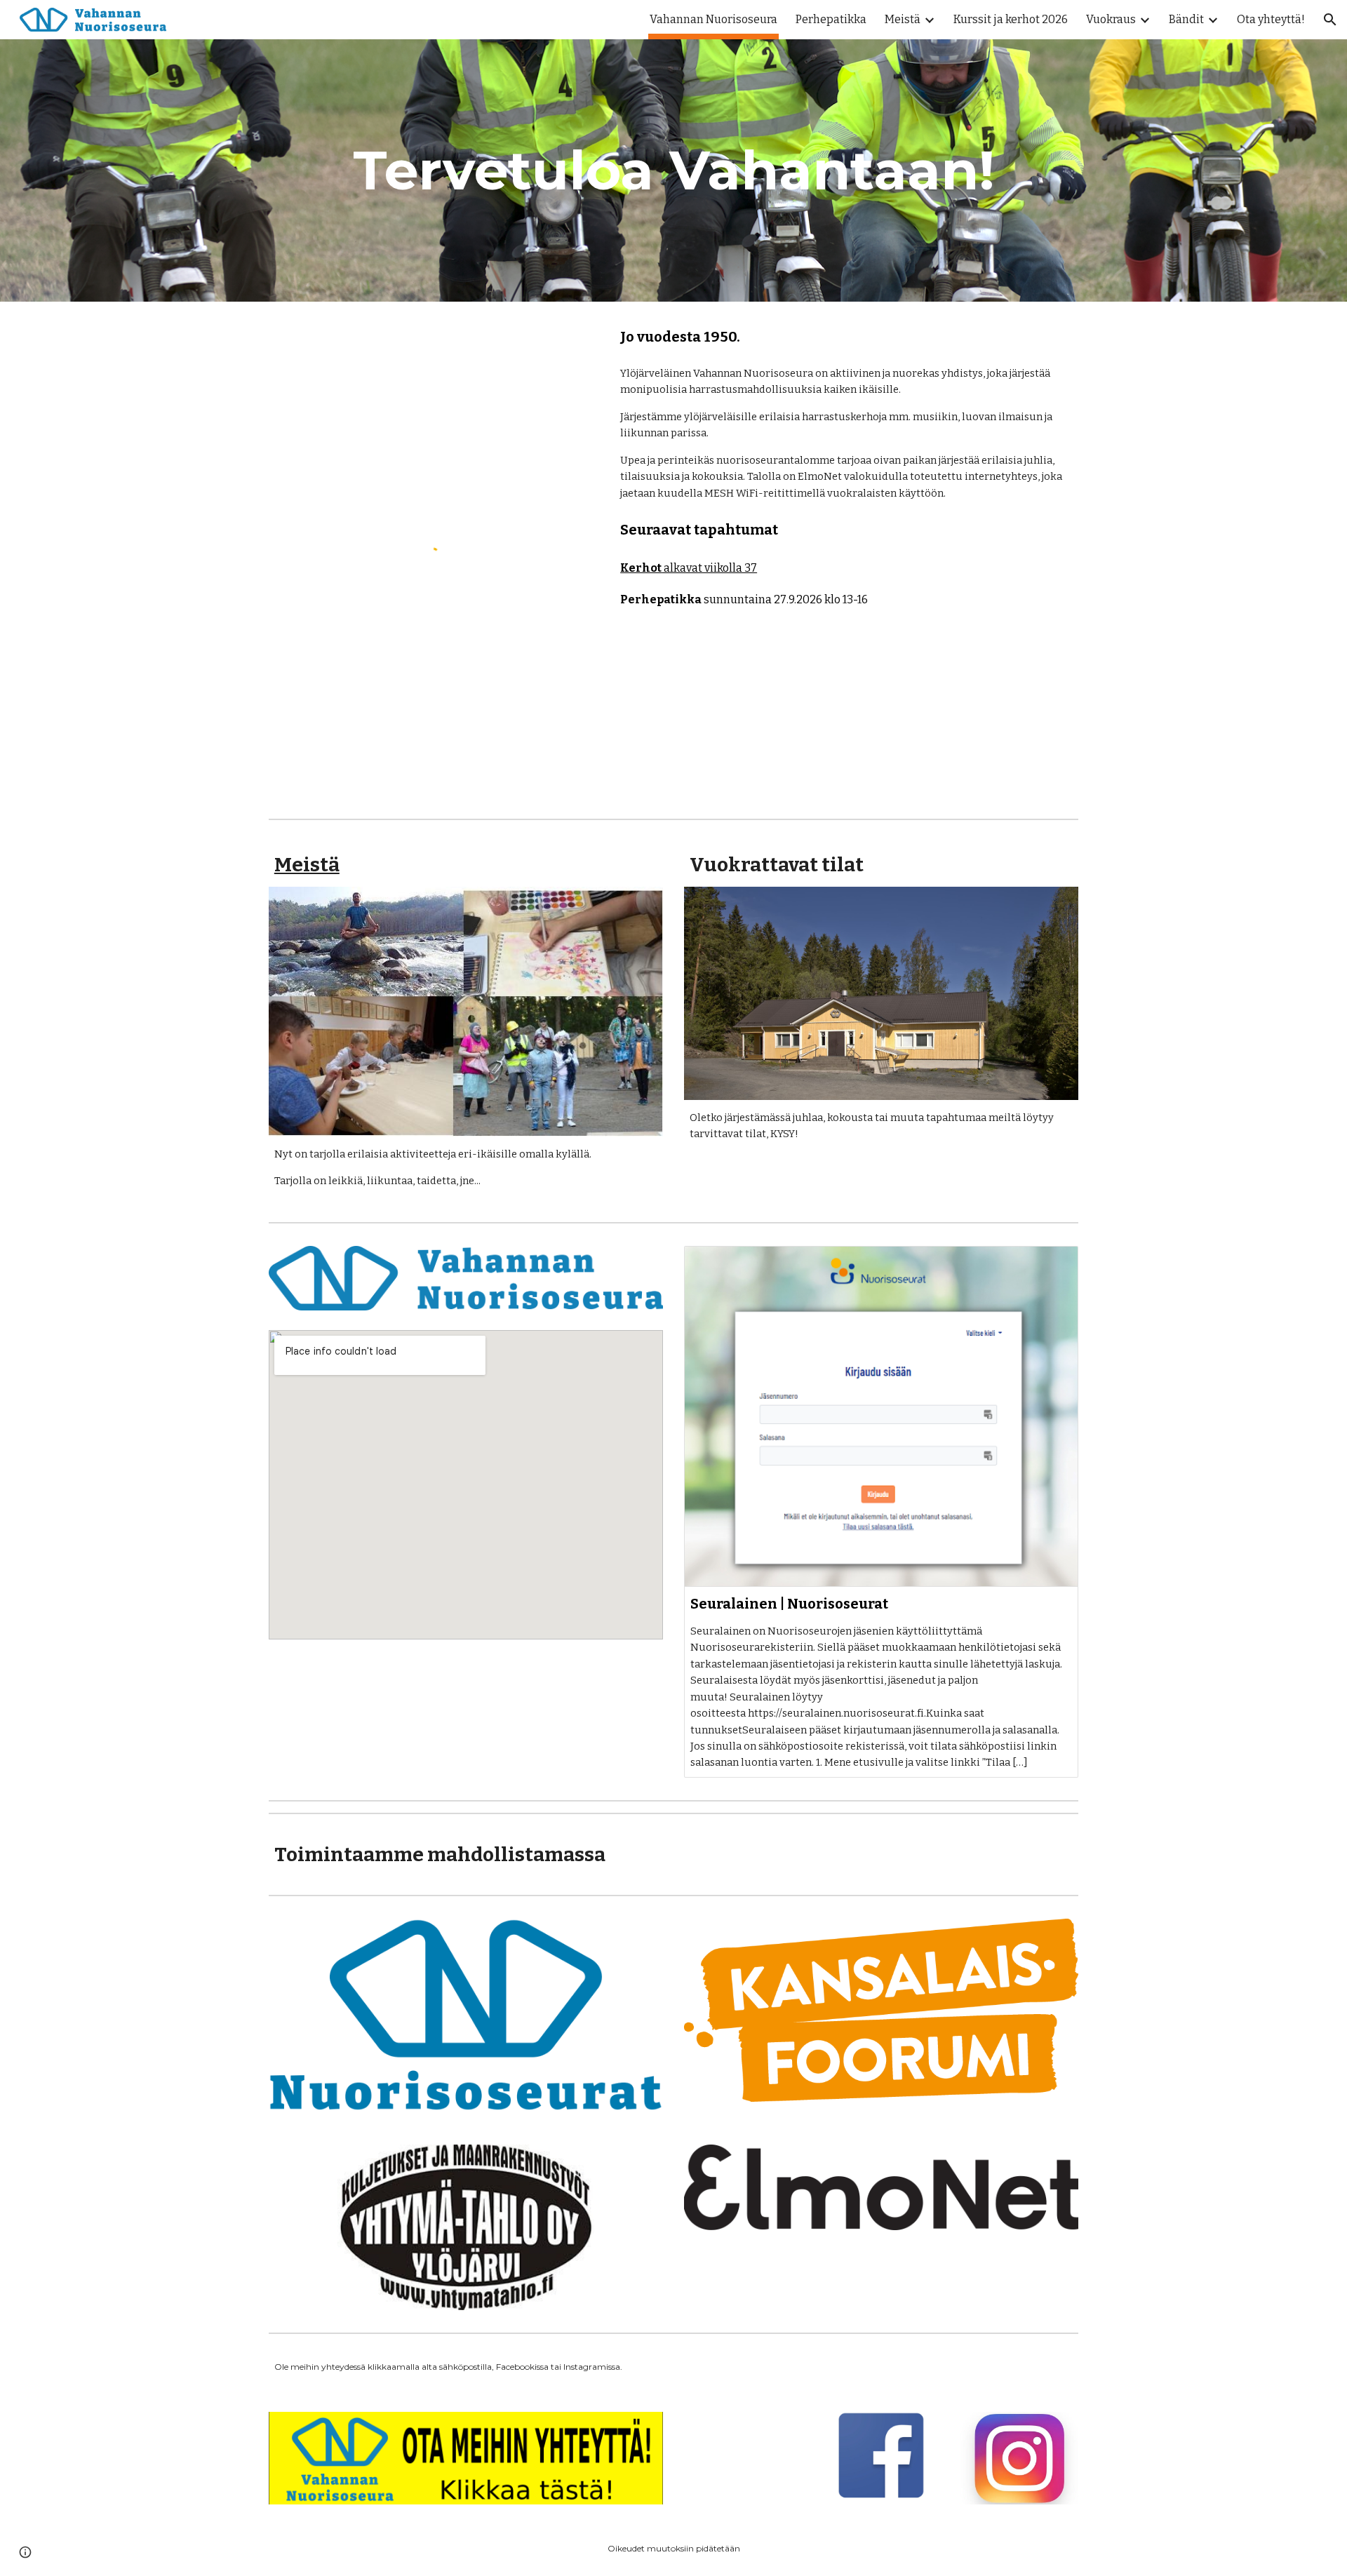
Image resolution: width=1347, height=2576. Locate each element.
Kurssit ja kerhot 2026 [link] (1011, 19)
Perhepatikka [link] (831, 19)
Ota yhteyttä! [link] (1271, 19)
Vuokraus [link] (1111, 19)
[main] (673, 170)
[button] (1330, 20)
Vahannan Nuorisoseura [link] (713, 19)
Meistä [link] (903, 19)
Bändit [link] (1186, 19)
